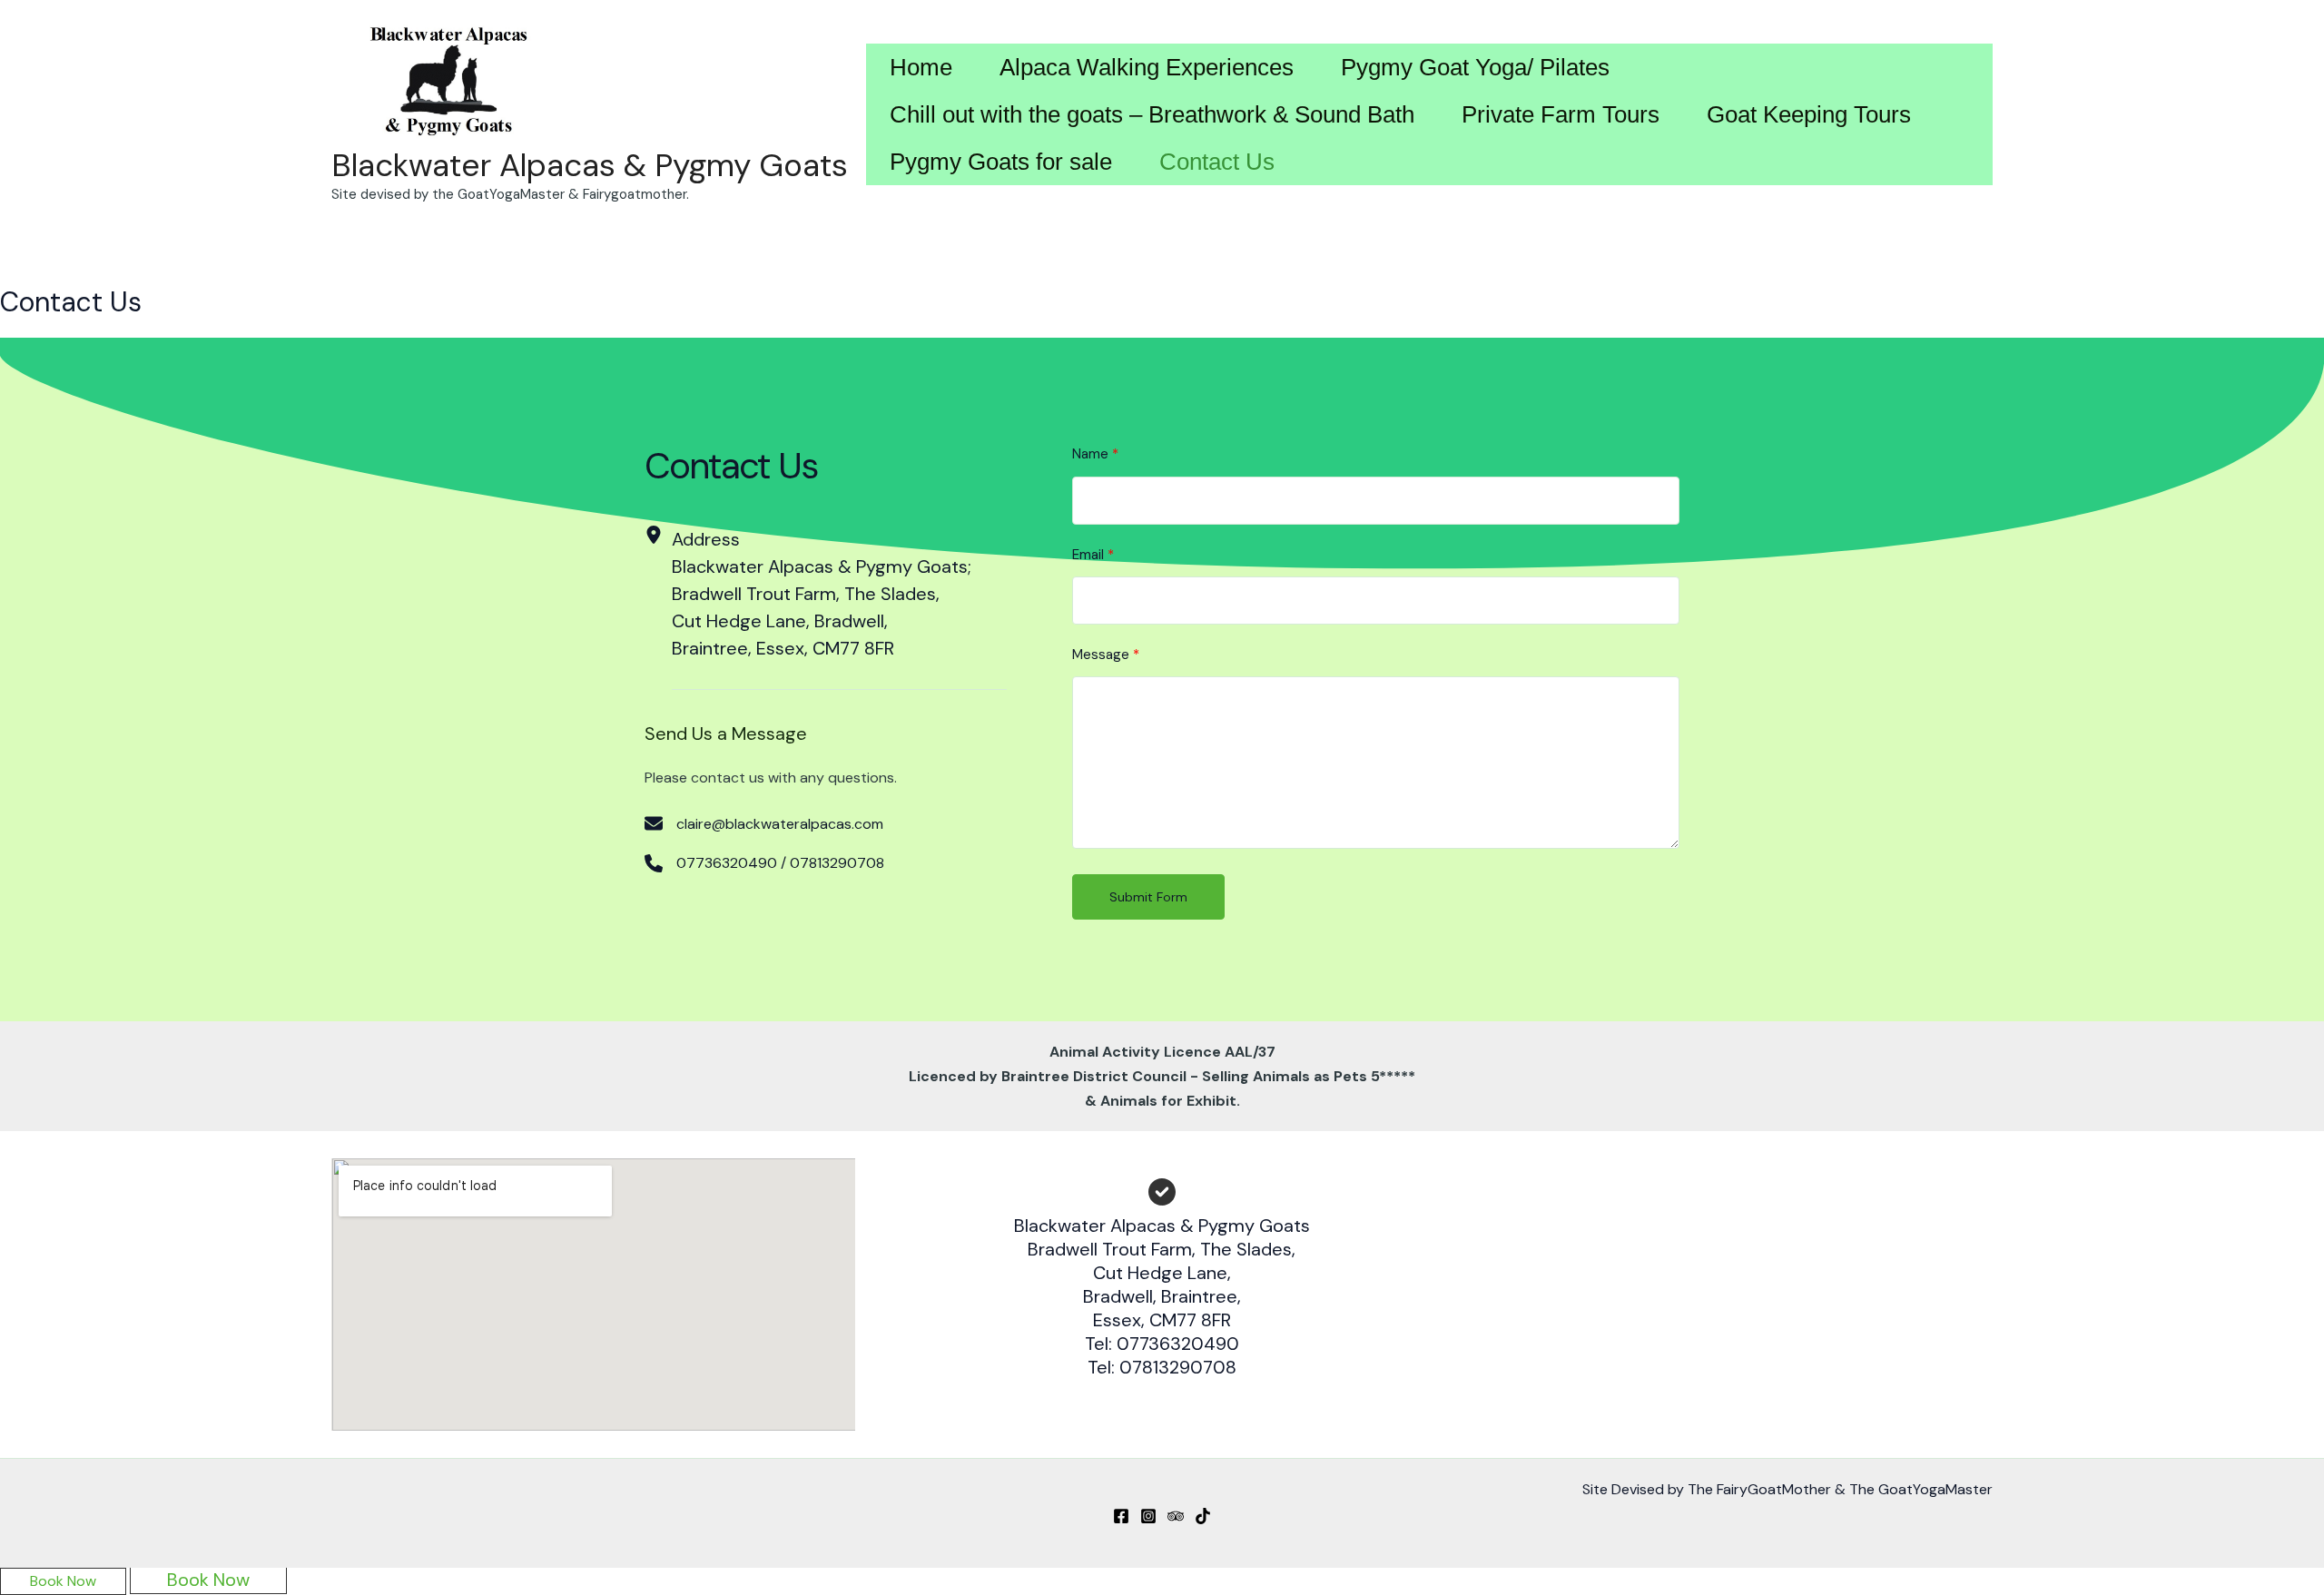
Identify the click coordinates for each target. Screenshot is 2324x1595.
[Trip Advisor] (1176, 1516)
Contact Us (1217, 162)
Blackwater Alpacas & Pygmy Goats (590, 165)
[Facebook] (1121, 1516)
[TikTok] (1203, 1516)
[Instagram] (1148, 1516)
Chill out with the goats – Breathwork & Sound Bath (1152, 114)
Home (921, 67)
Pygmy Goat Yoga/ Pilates (1475, 67)
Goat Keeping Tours (1809, 114)
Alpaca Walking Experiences (1147, 67)
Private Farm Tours (1561, 114)
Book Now (63, 1581)
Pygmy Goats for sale (1001, 162)
